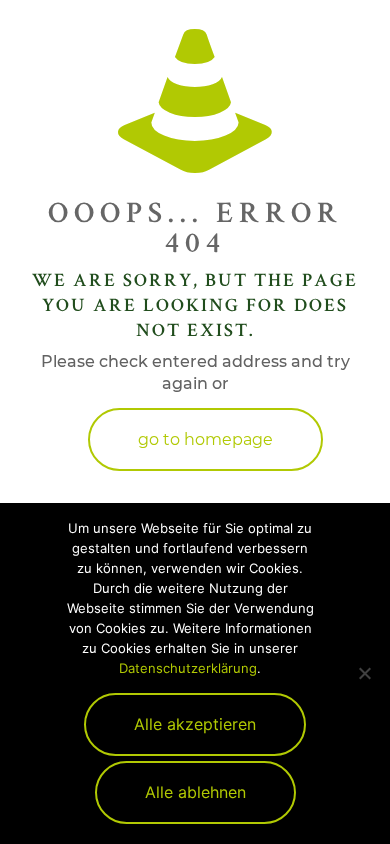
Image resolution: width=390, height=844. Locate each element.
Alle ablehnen (195, 792)
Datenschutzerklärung (188, 668)
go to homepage (205, 439)
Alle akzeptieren (195, 724)
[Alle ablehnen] (365, 673)
